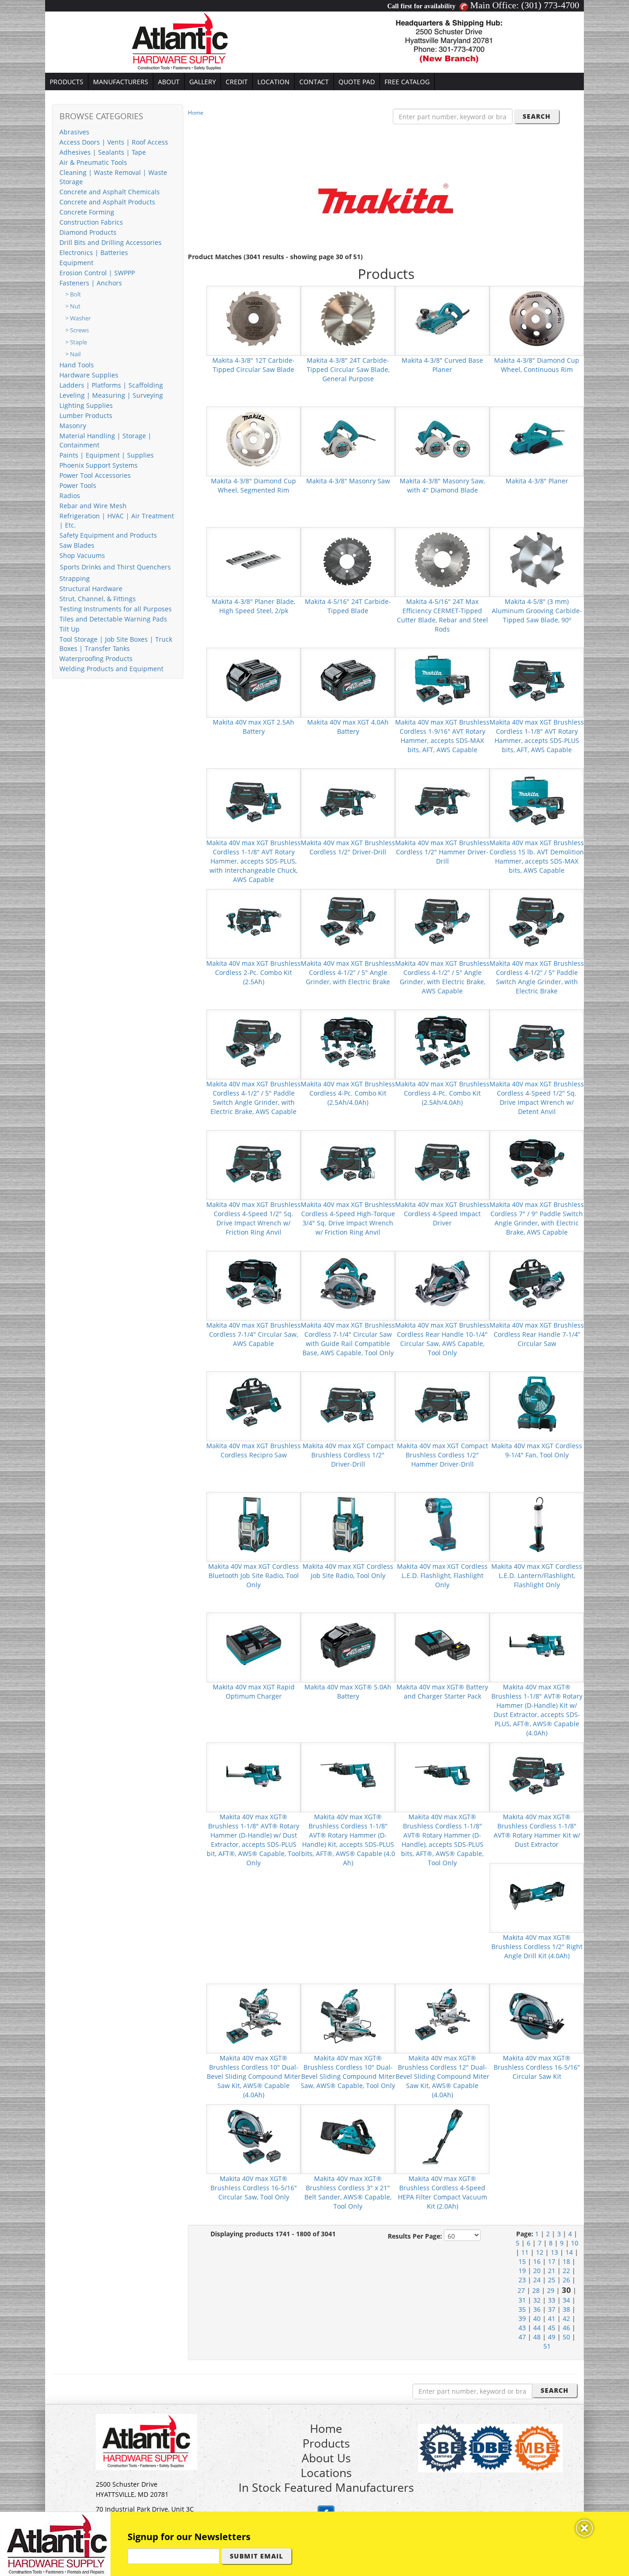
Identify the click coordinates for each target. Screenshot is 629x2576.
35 (522, 2309)
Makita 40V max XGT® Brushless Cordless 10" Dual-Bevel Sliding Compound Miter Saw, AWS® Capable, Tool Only (348, 2072)
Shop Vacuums (82, 555)
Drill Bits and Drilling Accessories (111, 242)
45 (552, 2328)
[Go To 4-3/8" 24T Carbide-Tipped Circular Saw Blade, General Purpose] (348, 318)
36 (537, 2309)
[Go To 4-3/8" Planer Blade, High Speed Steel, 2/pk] (254, 559)
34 (566, 2300)
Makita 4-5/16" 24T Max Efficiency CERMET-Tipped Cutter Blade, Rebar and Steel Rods (443, 615)
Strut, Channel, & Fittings (98, 599)
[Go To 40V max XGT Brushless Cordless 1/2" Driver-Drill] (348, 800)
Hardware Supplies (89, 375)
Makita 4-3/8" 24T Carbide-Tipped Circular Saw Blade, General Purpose (348, 369)
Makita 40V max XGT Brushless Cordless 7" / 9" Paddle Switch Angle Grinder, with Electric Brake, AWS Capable (537, 1218)
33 (552, 2300)
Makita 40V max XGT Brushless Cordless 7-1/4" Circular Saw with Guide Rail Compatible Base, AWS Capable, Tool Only (348, 1339)
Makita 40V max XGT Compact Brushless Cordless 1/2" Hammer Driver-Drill (443, 1455)
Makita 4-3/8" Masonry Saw (348, 481)
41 (552, 2318)
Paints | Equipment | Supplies (107, 455)
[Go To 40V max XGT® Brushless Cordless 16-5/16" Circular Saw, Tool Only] (254, 2136)
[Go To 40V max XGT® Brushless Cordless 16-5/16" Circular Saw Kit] (537, 2016)
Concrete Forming (87, 212)
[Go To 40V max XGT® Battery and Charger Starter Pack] (443, 1645)
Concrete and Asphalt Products (107, 202)
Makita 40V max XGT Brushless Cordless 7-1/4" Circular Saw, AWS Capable (253, 1334)
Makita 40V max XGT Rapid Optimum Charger (254, 1691)
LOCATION (274, 82)
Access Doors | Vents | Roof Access (114, 142)
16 (537, 2261)
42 (566, 2318)
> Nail (73, 354)
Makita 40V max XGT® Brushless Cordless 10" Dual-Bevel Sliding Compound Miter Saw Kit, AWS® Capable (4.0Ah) (254, 2076)
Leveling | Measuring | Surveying (111, 395)
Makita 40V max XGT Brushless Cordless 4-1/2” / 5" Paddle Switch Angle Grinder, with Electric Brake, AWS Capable (253, 1098)
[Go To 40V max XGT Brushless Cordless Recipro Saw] (254, 1403)
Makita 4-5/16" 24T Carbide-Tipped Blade (348, 606)
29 (551, 2290)
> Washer (78, 318)
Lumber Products (86, 415)
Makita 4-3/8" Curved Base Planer (442, 365)
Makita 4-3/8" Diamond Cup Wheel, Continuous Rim (537, 365)
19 (522, 2271)
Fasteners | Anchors (91, 283)
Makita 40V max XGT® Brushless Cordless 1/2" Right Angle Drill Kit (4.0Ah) (537, 1947)
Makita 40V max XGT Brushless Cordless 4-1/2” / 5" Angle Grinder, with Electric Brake (348, 972)
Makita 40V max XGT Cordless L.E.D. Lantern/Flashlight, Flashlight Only (537, 1575)
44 (537, 2328)
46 (566, 2328)
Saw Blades (77, 545)
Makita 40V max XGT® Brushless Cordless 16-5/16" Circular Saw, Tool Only (254, 2188)
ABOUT (169, 82)
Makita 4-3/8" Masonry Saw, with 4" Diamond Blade (442, 485)
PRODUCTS (67, 82)
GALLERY (203, 82)
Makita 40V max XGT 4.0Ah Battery (348, 727)
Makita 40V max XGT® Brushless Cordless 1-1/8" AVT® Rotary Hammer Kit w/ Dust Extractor (537, 1830)
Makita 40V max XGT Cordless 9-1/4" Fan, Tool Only (537, 1450)
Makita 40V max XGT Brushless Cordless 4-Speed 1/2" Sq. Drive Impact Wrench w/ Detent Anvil (537, 1098)
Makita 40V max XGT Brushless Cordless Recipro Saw (253, 1450)
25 (552, 2280)
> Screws (77, 330)
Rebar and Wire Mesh (93, 506)
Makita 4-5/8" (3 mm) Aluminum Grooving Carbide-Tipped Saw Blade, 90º (537, 611)
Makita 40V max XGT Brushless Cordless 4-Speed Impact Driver (442, 1214)
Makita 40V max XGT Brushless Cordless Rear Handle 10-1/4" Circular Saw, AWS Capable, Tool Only (442, 1339)
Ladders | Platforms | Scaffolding (111, 385)
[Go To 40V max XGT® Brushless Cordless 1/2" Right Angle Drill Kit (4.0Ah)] (537, 1895)
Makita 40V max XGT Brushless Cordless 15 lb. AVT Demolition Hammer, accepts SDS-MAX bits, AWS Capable (537, 856)
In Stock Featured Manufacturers (326, 2487)
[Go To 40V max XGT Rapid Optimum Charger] (254, 1645)
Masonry (73, 426)
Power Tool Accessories (95, 475)
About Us (326, 2458)
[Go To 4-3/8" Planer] (537, 438)
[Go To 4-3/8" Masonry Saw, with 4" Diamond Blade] (443, 438)
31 (522, 2300)
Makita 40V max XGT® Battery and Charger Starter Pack (442, 1691)
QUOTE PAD (357, 82)
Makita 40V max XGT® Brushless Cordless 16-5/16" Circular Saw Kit (537, 2067)
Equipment (76, 263)
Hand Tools (77, 365)
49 (552, 2337)
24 (537, 2280)
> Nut (73, 306)
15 (522, 2261)
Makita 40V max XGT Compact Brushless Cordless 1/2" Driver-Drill (348, 1455)
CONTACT (314, 82)
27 (521, 2290)
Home (196, 113)
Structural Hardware (91, 589)
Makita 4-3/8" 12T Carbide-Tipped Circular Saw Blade (253, 365)
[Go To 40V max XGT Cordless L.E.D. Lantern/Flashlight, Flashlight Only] (537, 1524)
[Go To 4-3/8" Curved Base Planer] (443, 318)
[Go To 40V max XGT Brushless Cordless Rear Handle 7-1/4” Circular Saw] (537, 1283)
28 (536, 2290)
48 (537, 2337)
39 (522, 2318)
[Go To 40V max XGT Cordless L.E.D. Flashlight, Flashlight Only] (443, 1524)
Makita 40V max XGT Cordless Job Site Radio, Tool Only (348, 1571)
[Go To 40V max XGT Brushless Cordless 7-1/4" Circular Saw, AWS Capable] (254, 1283)
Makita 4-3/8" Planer (537, 481)
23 (522, 2280)
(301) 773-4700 (550, 5)
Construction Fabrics (91, 222)
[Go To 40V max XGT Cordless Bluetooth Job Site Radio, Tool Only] (254, 1524)
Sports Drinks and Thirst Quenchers (115, 567)
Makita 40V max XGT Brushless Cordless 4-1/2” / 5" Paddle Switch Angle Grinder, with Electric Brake (537, 977)
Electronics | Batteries (94, 252)
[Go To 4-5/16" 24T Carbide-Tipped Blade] (348, 559)
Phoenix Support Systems (99, 465)
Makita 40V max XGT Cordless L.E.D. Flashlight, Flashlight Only (442, 1575)
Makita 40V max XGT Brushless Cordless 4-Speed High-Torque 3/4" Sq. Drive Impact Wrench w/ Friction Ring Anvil (348, 1218)
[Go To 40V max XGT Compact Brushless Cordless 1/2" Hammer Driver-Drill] (443, 1403)
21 (552, 2271)
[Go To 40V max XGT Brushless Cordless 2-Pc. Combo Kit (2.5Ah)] (254, 921)
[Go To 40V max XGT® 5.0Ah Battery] (348, 1645)
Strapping (75, 578)
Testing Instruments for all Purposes (116, 609)
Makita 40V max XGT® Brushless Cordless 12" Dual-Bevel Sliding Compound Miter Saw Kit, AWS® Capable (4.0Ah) (443, 2076)
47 (522, 2337)
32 (537, 2300)
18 (566, 2261)
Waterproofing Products (96, 659)
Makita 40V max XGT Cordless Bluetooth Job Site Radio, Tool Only (253, 1575)
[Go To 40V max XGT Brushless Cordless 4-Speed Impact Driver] (443, 1162)
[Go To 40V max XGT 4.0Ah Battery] (348, 680)
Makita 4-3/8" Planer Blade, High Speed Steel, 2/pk (253, 606)
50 (566, 2337)
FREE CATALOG (407, 82)
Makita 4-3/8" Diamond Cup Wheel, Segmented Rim (253, 485)
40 (537, 2318)
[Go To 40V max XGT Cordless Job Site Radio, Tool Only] (348, 1524)
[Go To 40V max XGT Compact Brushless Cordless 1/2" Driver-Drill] (348, 1403)
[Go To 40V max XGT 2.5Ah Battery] (254, 680)
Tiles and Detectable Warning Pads (113, 619)
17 (552, 2261)
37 (552, 2309)
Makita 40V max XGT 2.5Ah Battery (253, 727)
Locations (326, 2472)
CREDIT (237, 82)
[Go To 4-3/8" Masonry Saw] (348, 438)
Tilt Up (70, 629)
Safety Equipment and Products (108, 535)
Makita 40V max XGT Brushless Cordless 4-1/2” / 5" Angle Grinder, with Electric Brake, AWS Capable (442, 977)
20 (537, 2271)
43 (522, 2328)
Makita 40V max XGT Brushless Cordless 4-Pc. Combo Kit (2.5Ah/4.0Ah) (348, 1093)
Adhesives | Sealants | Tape (103, 152)
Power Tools (78, 485)
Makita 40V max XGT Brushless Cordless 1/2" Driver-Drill (348, 847)
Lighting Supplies (86, 405)
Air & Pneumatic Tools (93, 162)
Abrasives (74, 132)
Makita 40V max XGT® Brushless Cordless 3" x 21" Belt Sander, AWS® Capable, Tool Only (348, 2192)
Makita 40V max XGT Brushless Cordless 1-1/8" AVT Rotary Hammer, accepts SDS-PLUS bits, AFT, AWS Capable (537, 736)
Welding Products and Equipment (111, 669)
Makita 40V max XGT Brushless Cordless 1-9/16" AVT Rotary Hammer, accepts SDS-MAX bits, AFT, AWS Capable (442, 736)
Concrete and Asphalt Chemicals (110, 192)
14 (569, 2252)
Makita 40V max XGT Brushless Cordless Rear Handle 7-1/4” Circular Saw (537, 1334)
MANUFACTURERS (121, 82)
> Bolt (73, 294)
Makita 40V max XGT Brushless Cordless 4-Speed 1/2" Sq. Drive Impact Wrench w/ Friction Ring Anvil (253, 1218)
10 (575, 2243)
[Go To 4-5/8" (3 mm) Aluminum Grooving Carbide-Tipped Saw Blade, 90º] (537, 559)
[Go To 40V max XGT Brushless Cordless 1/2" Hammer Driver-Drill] (443, 800)
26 (566, 2280)
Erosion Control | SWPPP (97, 273)
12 (540, 2252)
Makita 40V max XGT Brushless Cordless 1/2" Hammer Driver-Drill (442, 852)
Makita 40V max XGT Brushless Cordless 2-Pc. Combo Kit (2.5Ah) (253, 972)
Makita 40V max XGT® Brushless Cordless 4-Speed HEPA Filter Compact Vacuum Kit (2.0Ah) (443, 2192)
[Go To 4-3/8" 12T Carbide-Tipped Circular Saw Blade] (254, 318)
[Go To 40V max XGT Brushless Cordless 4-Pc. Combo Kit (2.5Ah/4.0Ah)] (348, 1041)
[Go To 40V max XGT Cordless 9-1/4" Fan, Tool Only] (537, 1403)
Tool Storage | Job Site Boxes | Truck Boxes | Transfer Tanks (116, 644)
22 (566, 2271)
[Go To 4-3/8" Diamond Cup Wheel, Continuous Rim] (537, 318)
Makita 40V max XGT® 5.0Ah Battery (348, 1691)
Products (326, 2443)
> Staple (76, 342)
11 (525, 2252)
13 (554, 2252)
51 (547, 2346)
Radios (70, 496)
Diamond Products (88, 232)
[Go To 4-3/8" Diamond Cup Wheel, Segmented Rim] (254, 438)
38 (566, 2309)
